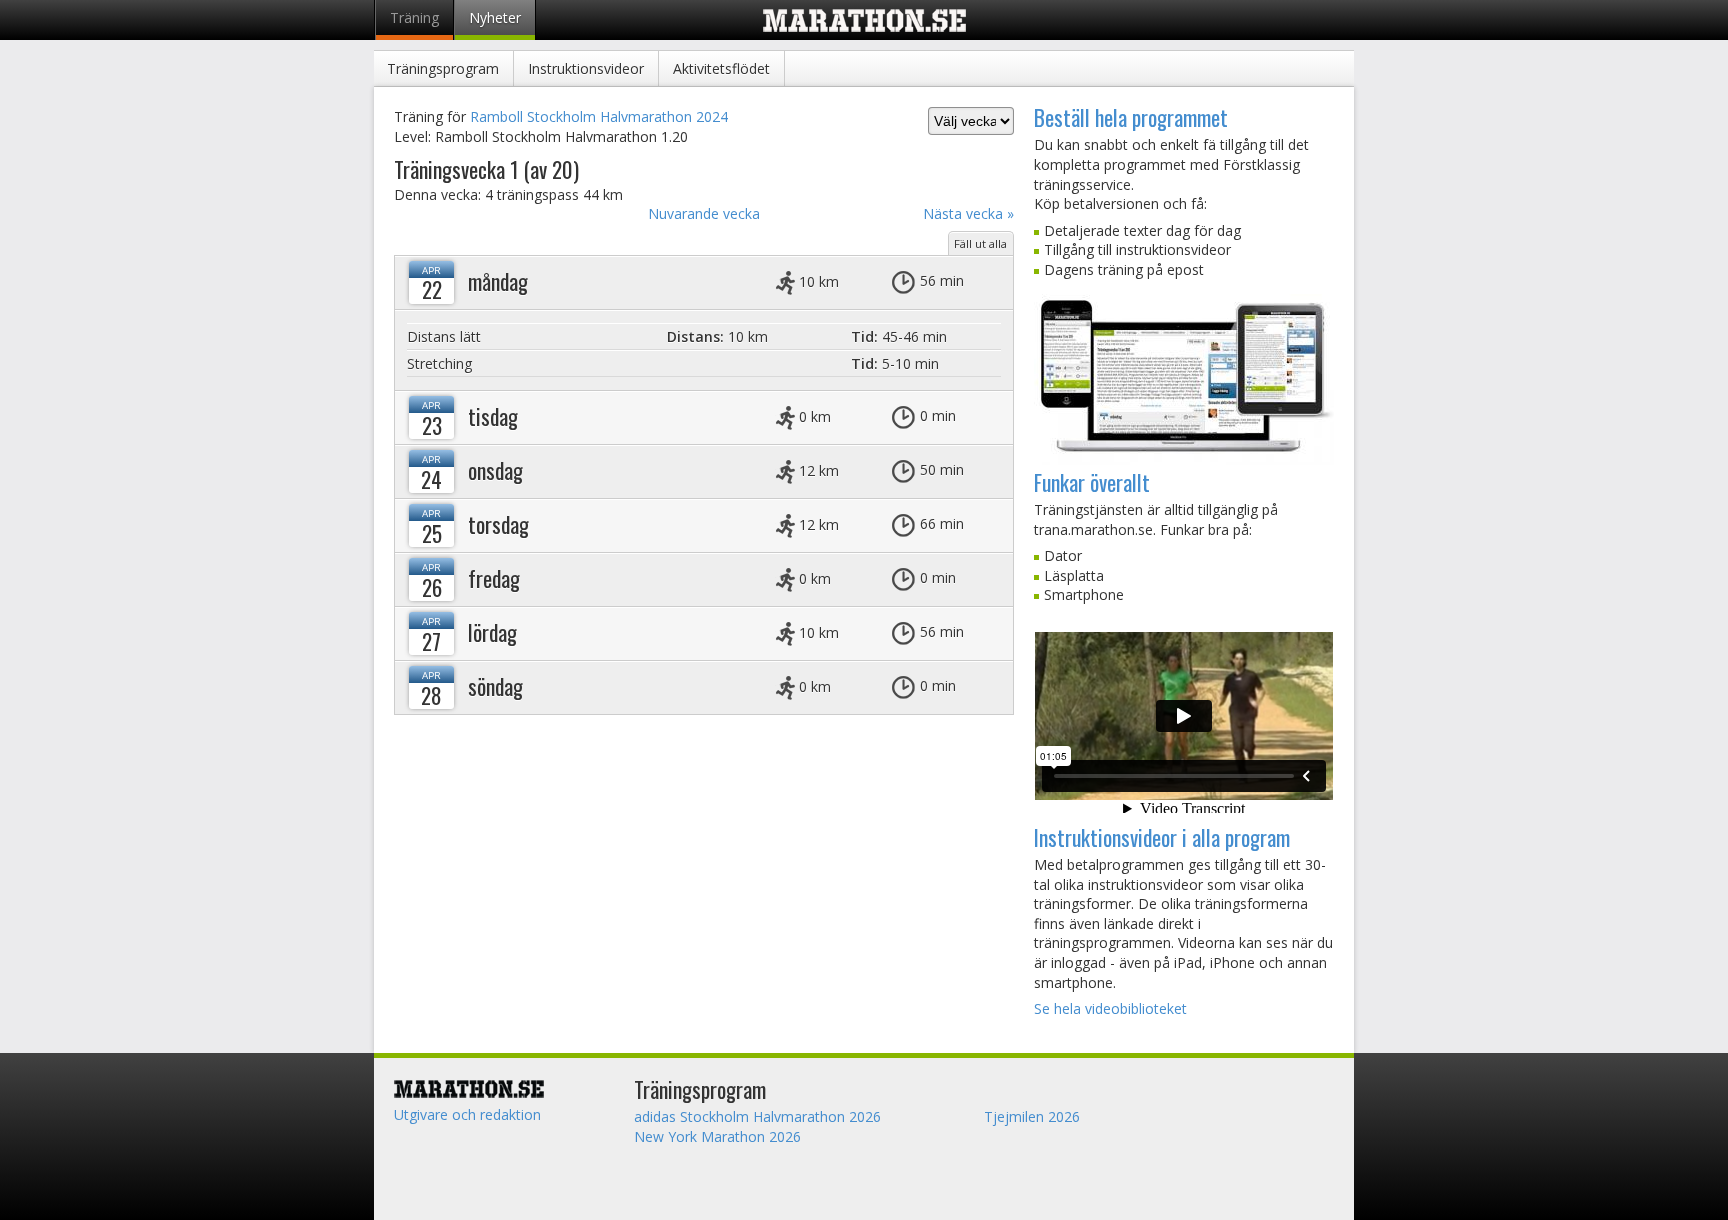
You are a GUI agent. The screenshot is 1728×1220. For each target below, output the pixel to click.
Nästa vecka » (968, 213)
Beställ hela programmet (1131, 117)
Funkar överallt (1092, 482)
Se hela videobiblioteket (1110, 1008)
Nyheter (495, 17)
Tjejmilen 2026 (1032, 1116)
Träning (414, 17)
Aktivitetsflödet (721, 68)
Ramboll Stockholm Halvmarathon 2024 (599, 116)
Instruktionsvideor (586, 68)
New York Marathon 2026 (717, 1136)
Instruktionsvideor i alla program (1162, 837)
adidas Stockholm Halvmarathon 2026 (757, 1116)
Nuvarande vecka (704, 213)
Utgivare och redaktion (467, 1114)
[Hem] (504, 1088)
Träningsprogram (443, 68)
